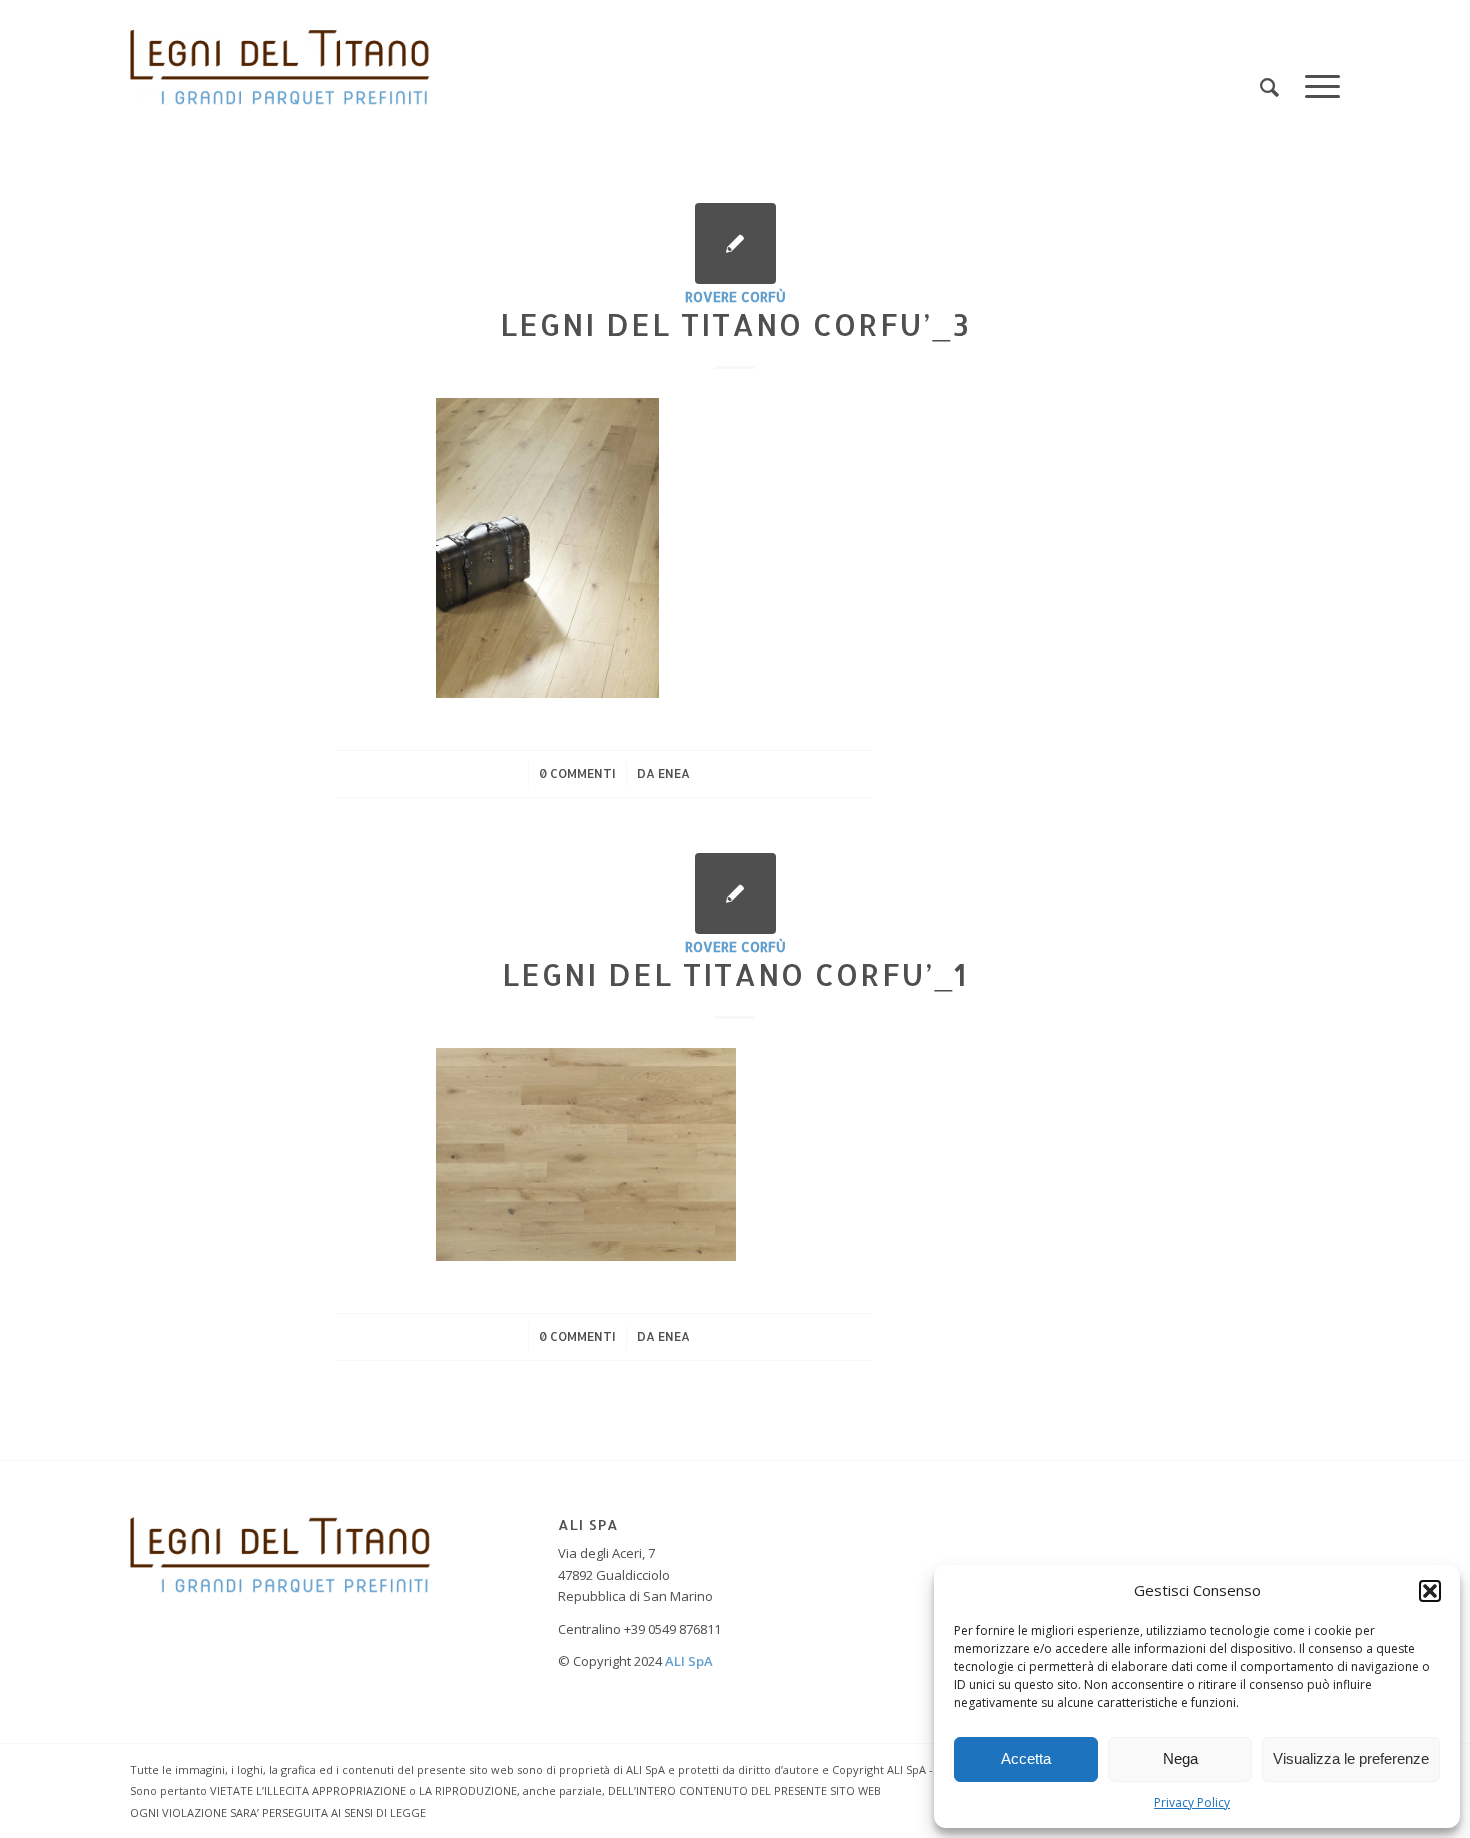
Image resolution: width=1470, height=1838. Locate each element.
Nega (1180, 1758)
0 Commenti (577, 773)
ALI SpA (689, 1661)
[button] (1430, 1591)
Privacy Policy (1192, 1802)
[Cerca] (1269, 88)
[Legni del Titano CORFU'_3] (735, 243)
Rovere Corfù (735, 296)
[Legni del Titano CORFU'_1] (735, 893)
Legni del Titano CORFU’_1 (735, 974)
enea (674, 773)
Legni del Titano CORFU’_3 (735, 324)
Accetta (1026, 1758)
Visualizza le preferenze (1351, 1758)
